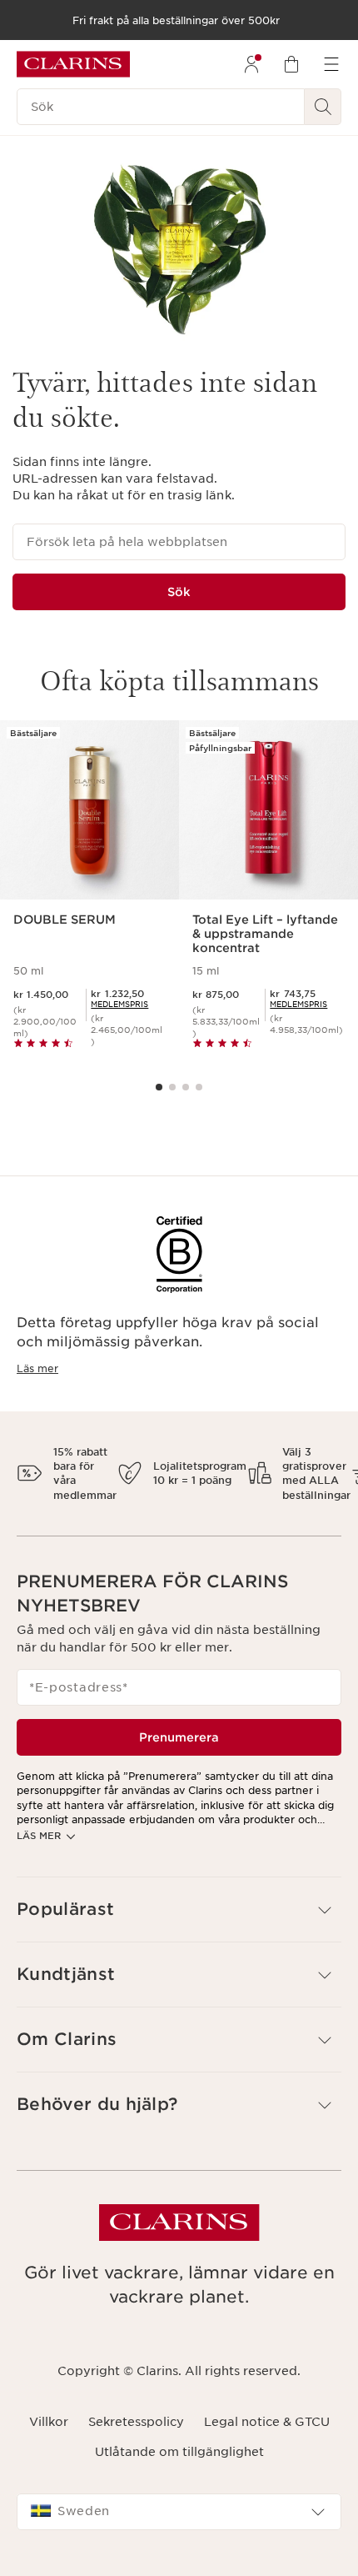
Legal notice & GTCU (267, 2422)
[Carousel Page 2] (172, 1087)
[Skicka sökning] (323, 107)
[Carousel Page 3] (186, 1087)
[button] (179, 1909)
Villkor (49, 2422)
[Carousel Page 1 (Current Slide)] (159, 1087)
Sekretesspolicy (136, 2422)
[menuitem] (251, 64)
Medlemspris (119, 1004)
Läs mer (37, 1368)
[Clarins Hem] (73, 64)
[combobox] (179, 2512)
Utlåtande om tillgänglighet (179, 2452)
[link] (119, 1004)
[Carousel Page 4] (199, 1087)
